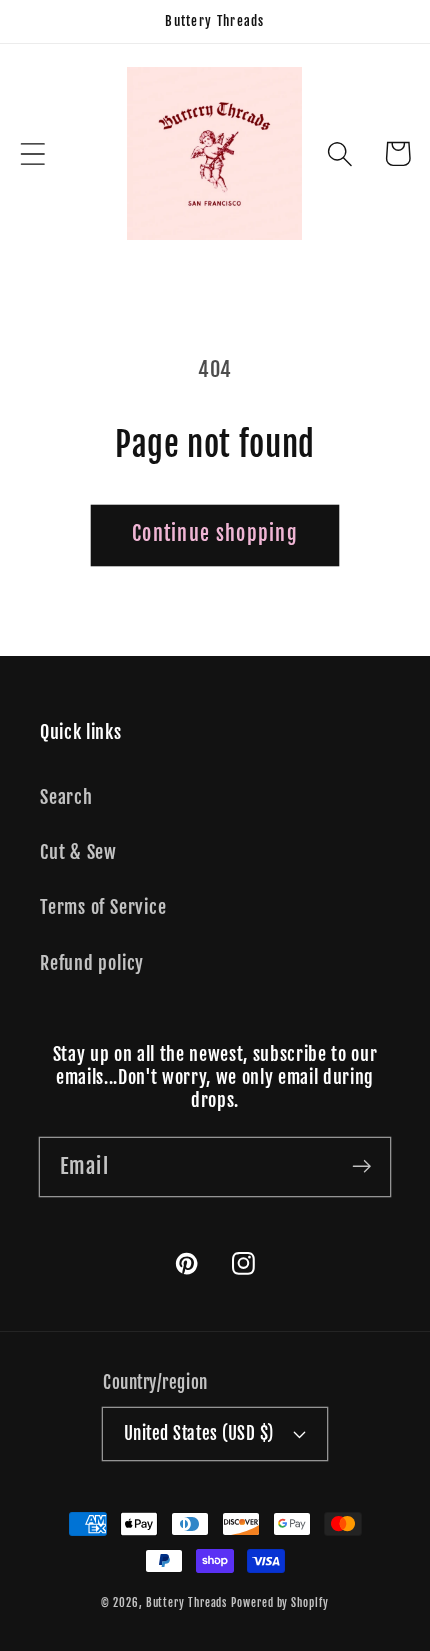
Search (66, 797)
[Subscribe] (361, 1166)
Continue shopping (215, 533)
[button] (32, 153)
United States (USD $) (199, 1433)
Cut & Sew (78, 852)
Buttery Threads (187, 1603)
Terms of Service (103, 907)
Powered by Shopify (279, 1603)
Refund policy (92, 963)
